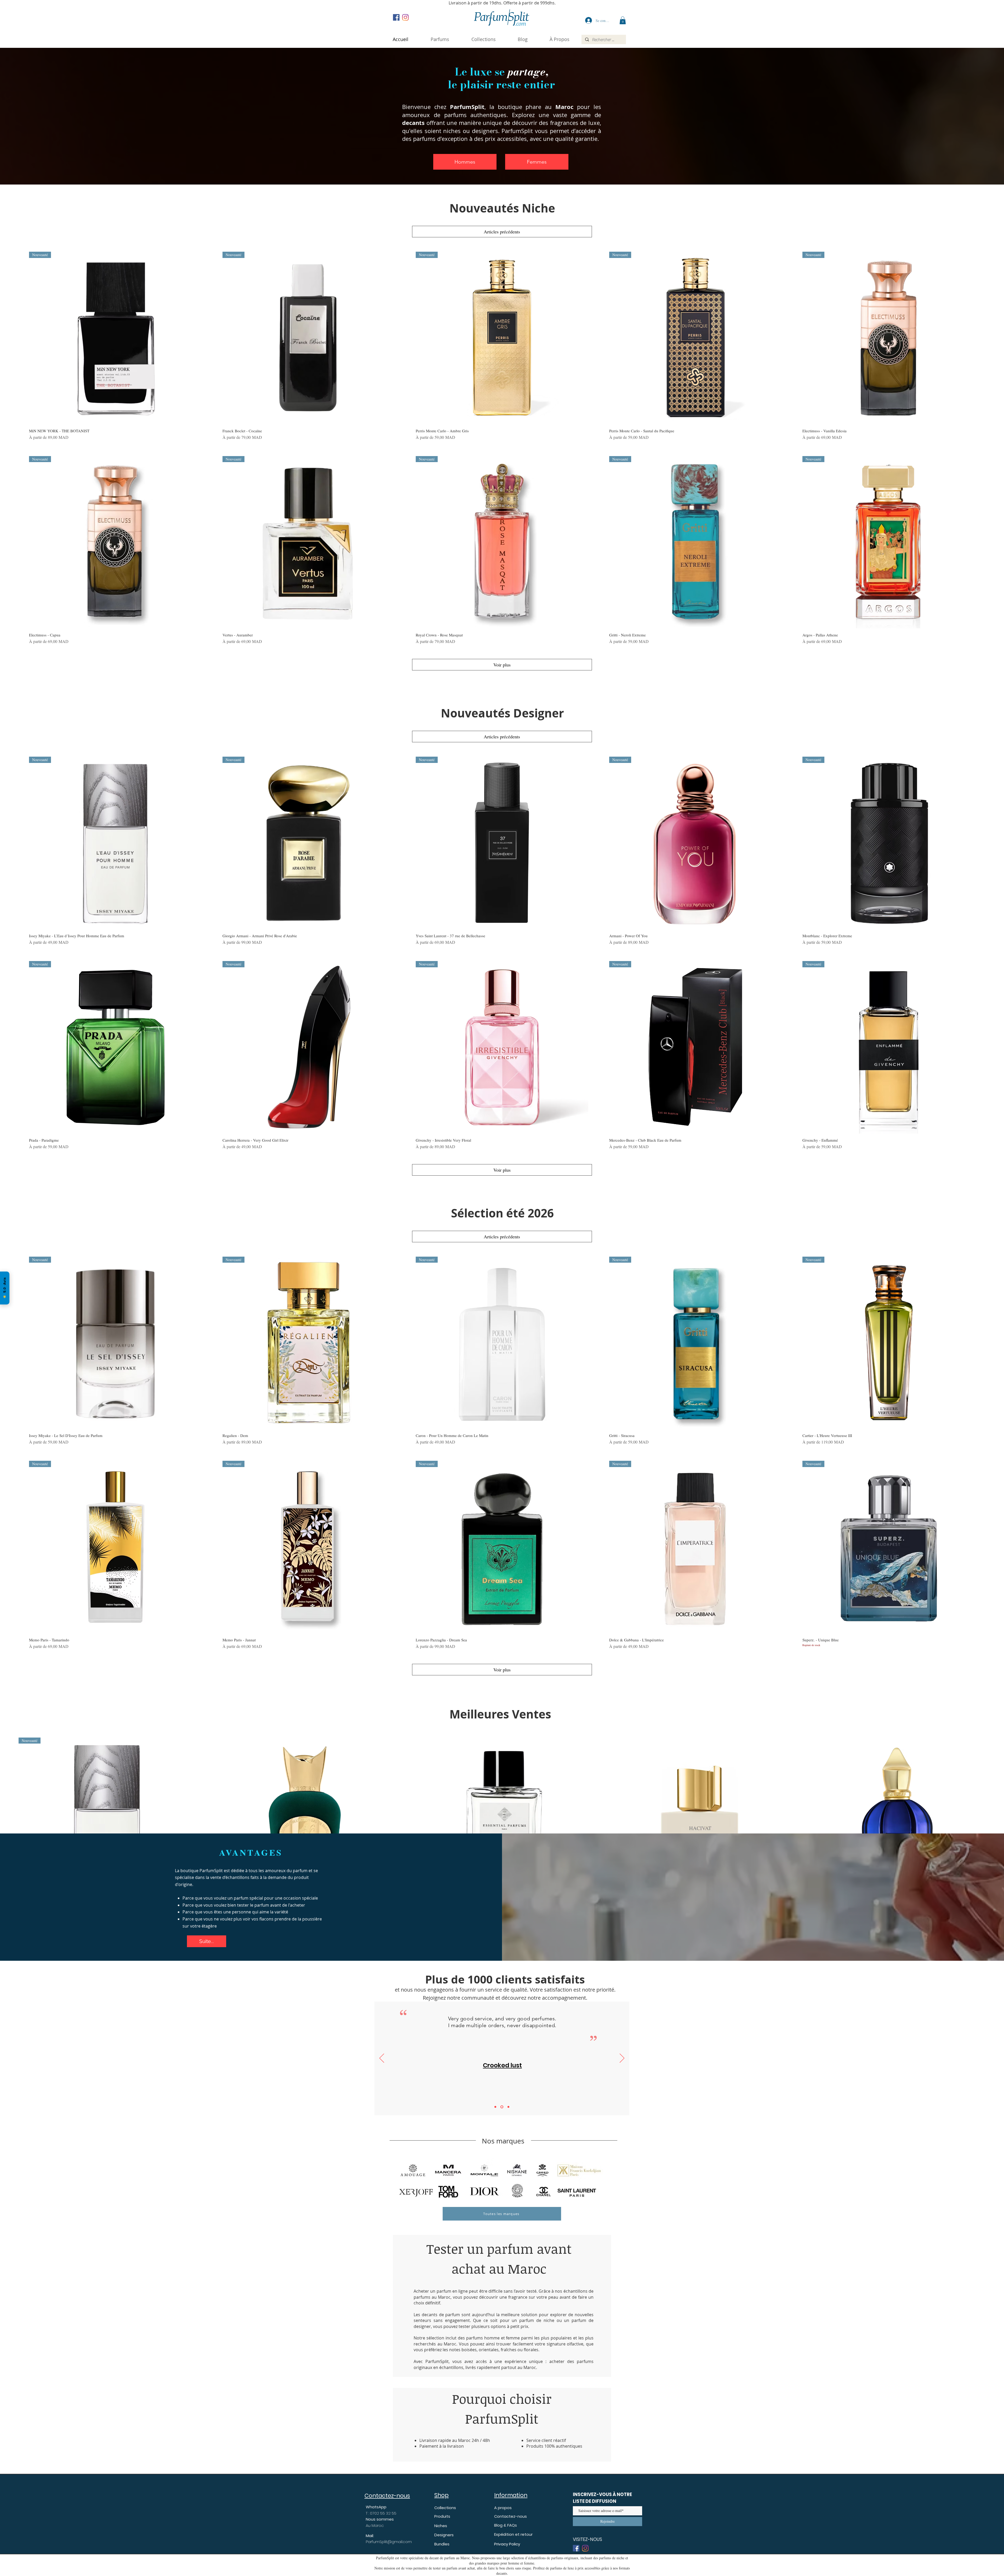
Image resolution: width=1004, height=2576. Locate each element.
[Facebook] (396, 17)
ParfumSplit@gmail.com (389, 2542)
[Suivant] (622, 2058)
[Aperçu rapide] (305, 1826)
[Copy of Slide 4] (495, 2107)
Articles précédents (502, 232)
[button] (560, 39)
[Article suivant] (993, 1826)
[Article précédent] (11, 1826)
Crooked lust (505, 2065)
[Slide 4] (502, 2107)
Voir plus (502, 665)
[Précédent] (382, 2058)
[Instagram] (405, 17)
